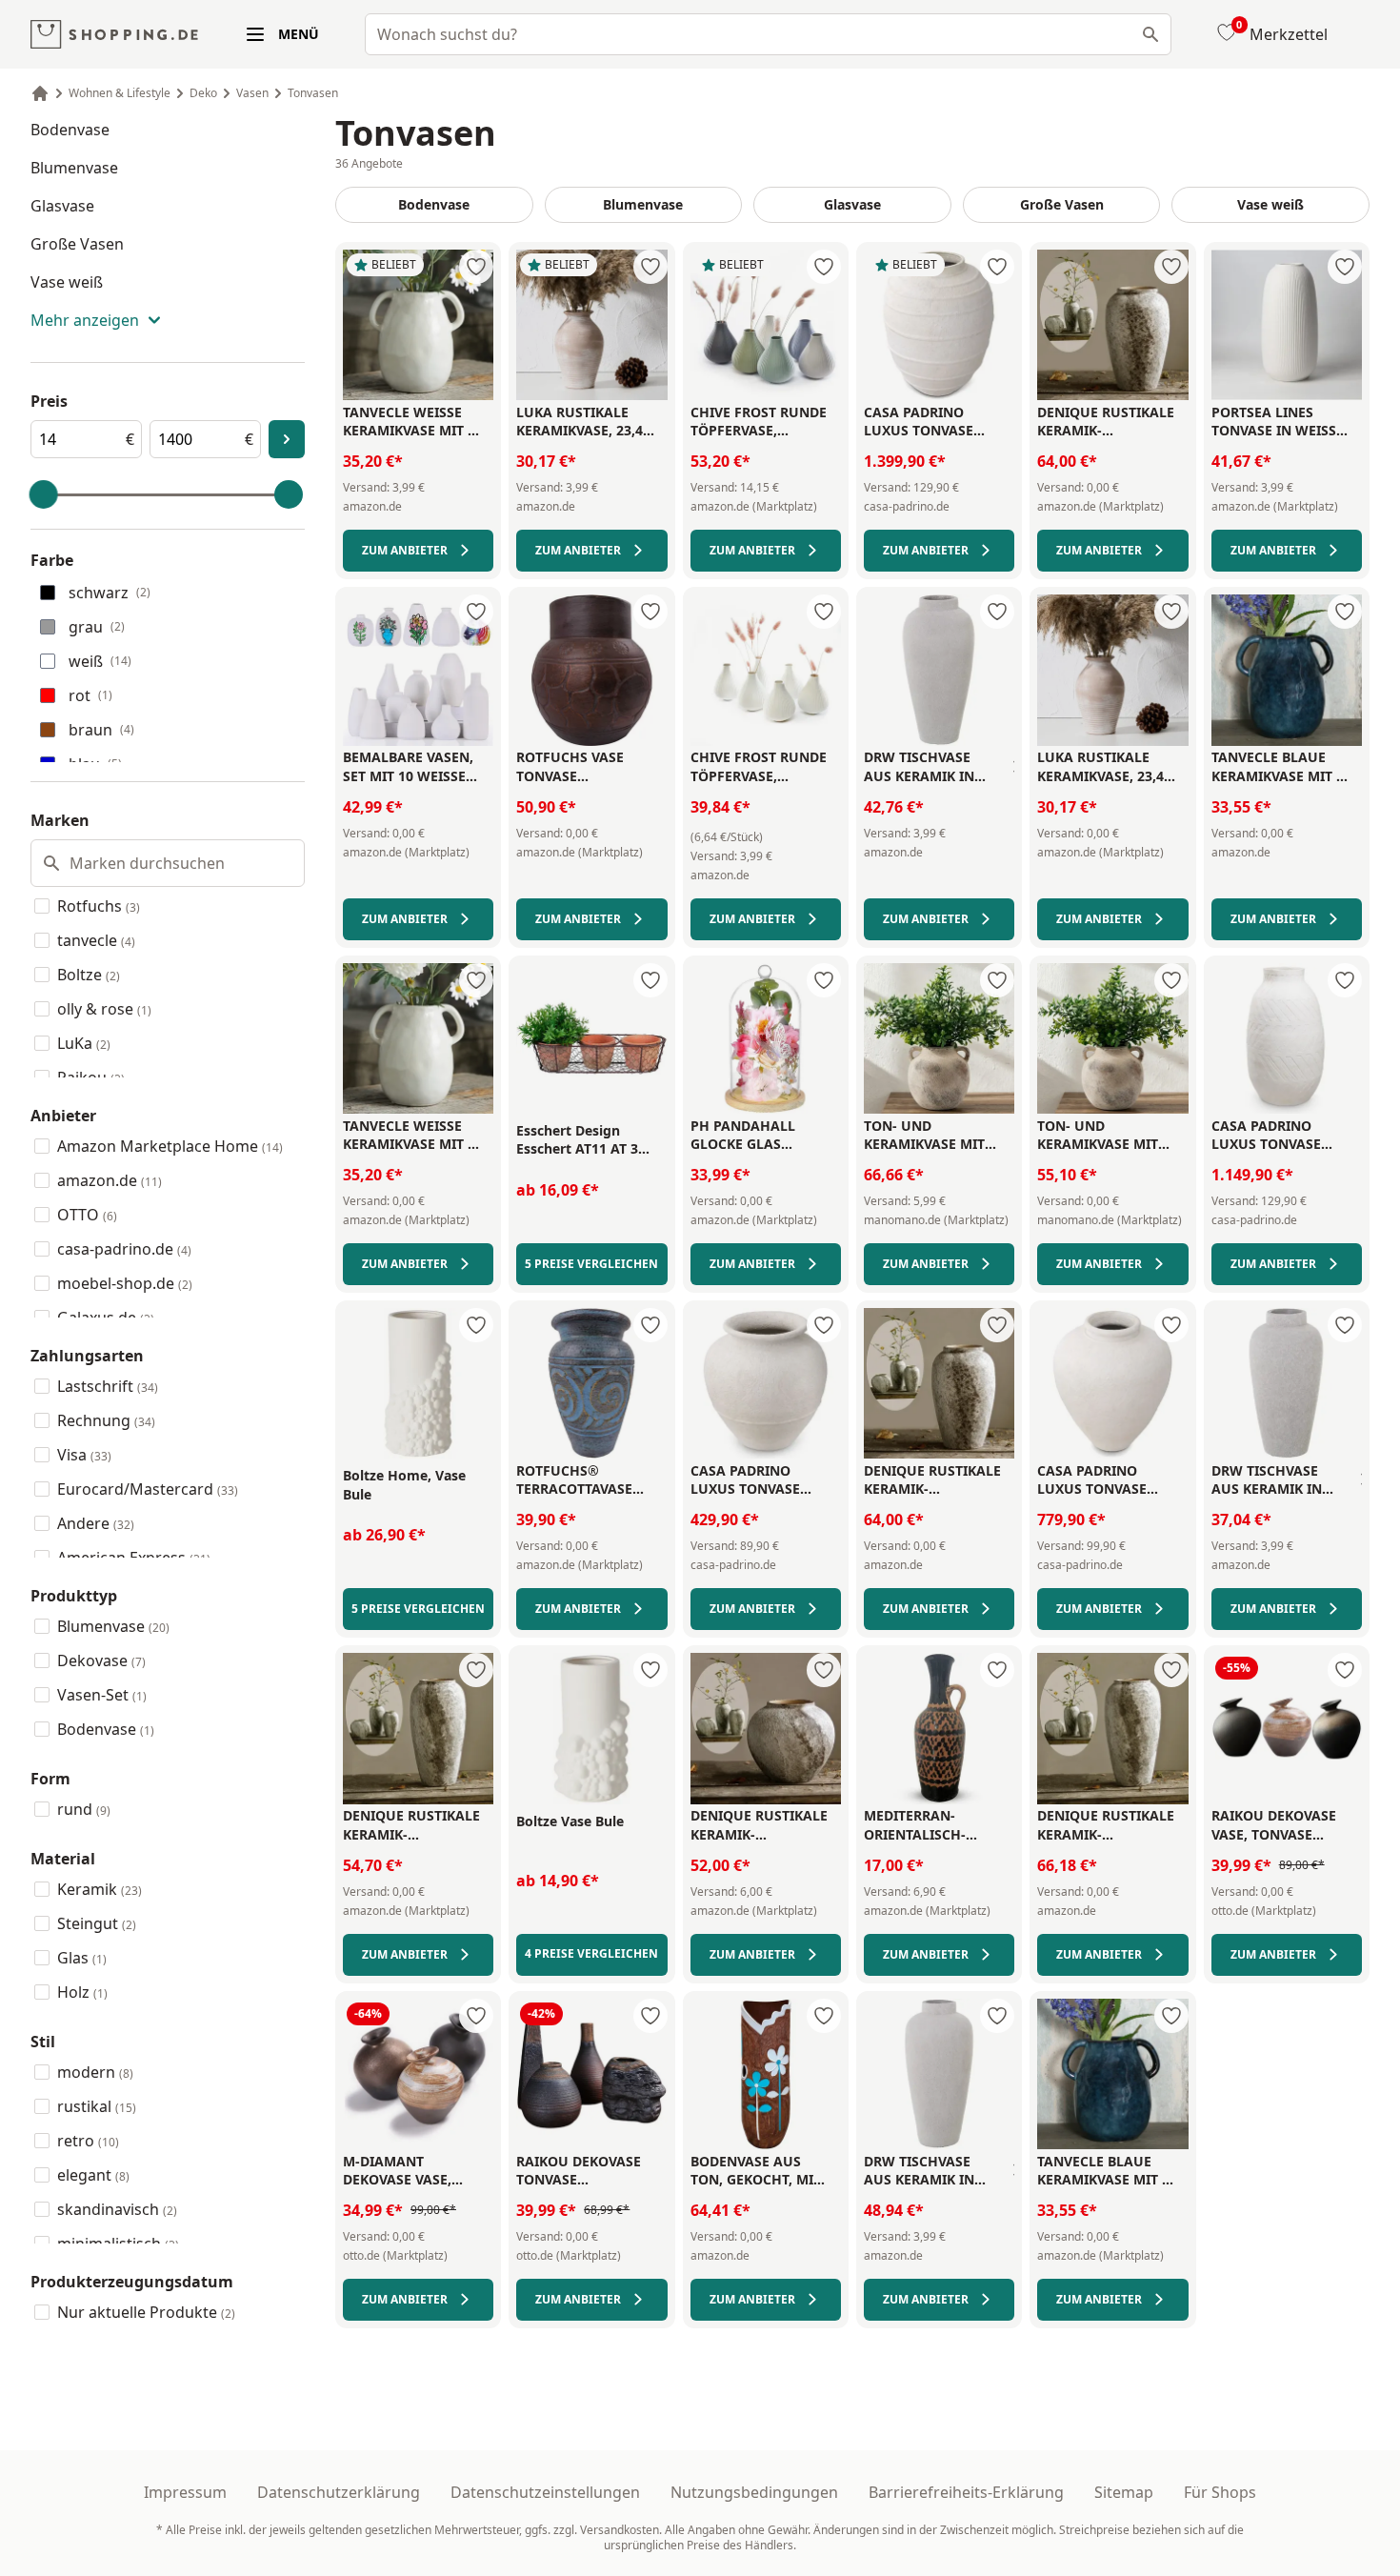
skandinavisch (117, 2209)
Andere (96, 1523)
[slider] (44, 494)
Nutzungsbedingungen (754, 2492)
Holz (82, 1992)
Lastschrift (108, 1386)
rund (84, 1809)
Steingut (97, 1923)
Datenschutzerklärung (339, 2492)
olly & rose (104, 1009)
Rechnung (106, 1420)
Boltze (89, 975)
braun (101, 730)
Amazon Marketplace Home (170, 1146)
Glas (82, 1958)
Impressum (185, 2492)
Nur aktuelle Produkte (146, 2312)
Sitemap (1124, 2492)
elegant (93, 2175)
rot (90, 695)
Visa (84, 1455)
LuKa (84, 1043)
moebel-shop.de (125, 1283)
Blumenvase (74, 168)
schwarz (110, 593)
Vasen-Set (102, 1695)
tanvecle (96, 940)
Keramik (100, 1889)
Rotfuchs (99, 906)
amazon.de (110, 1180)
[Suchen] (1150, 34)
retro (88, 2141)
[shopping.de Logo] (114, 35)
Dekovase (101, 1660)
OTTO (87, 1215)
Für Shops (1220, 2492)
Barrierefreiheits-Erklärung (966, 2492)
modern (95, 2072)
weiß (100, 661)
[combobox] (768, 34)
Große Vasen (77, 244)
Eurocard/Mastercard (148, 1489)
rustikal (97, 2106)
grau (97, 627)
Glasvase (62, 206)
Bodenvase (70, 130)
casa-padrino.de (124, 1249)
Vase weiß (67, 282)
